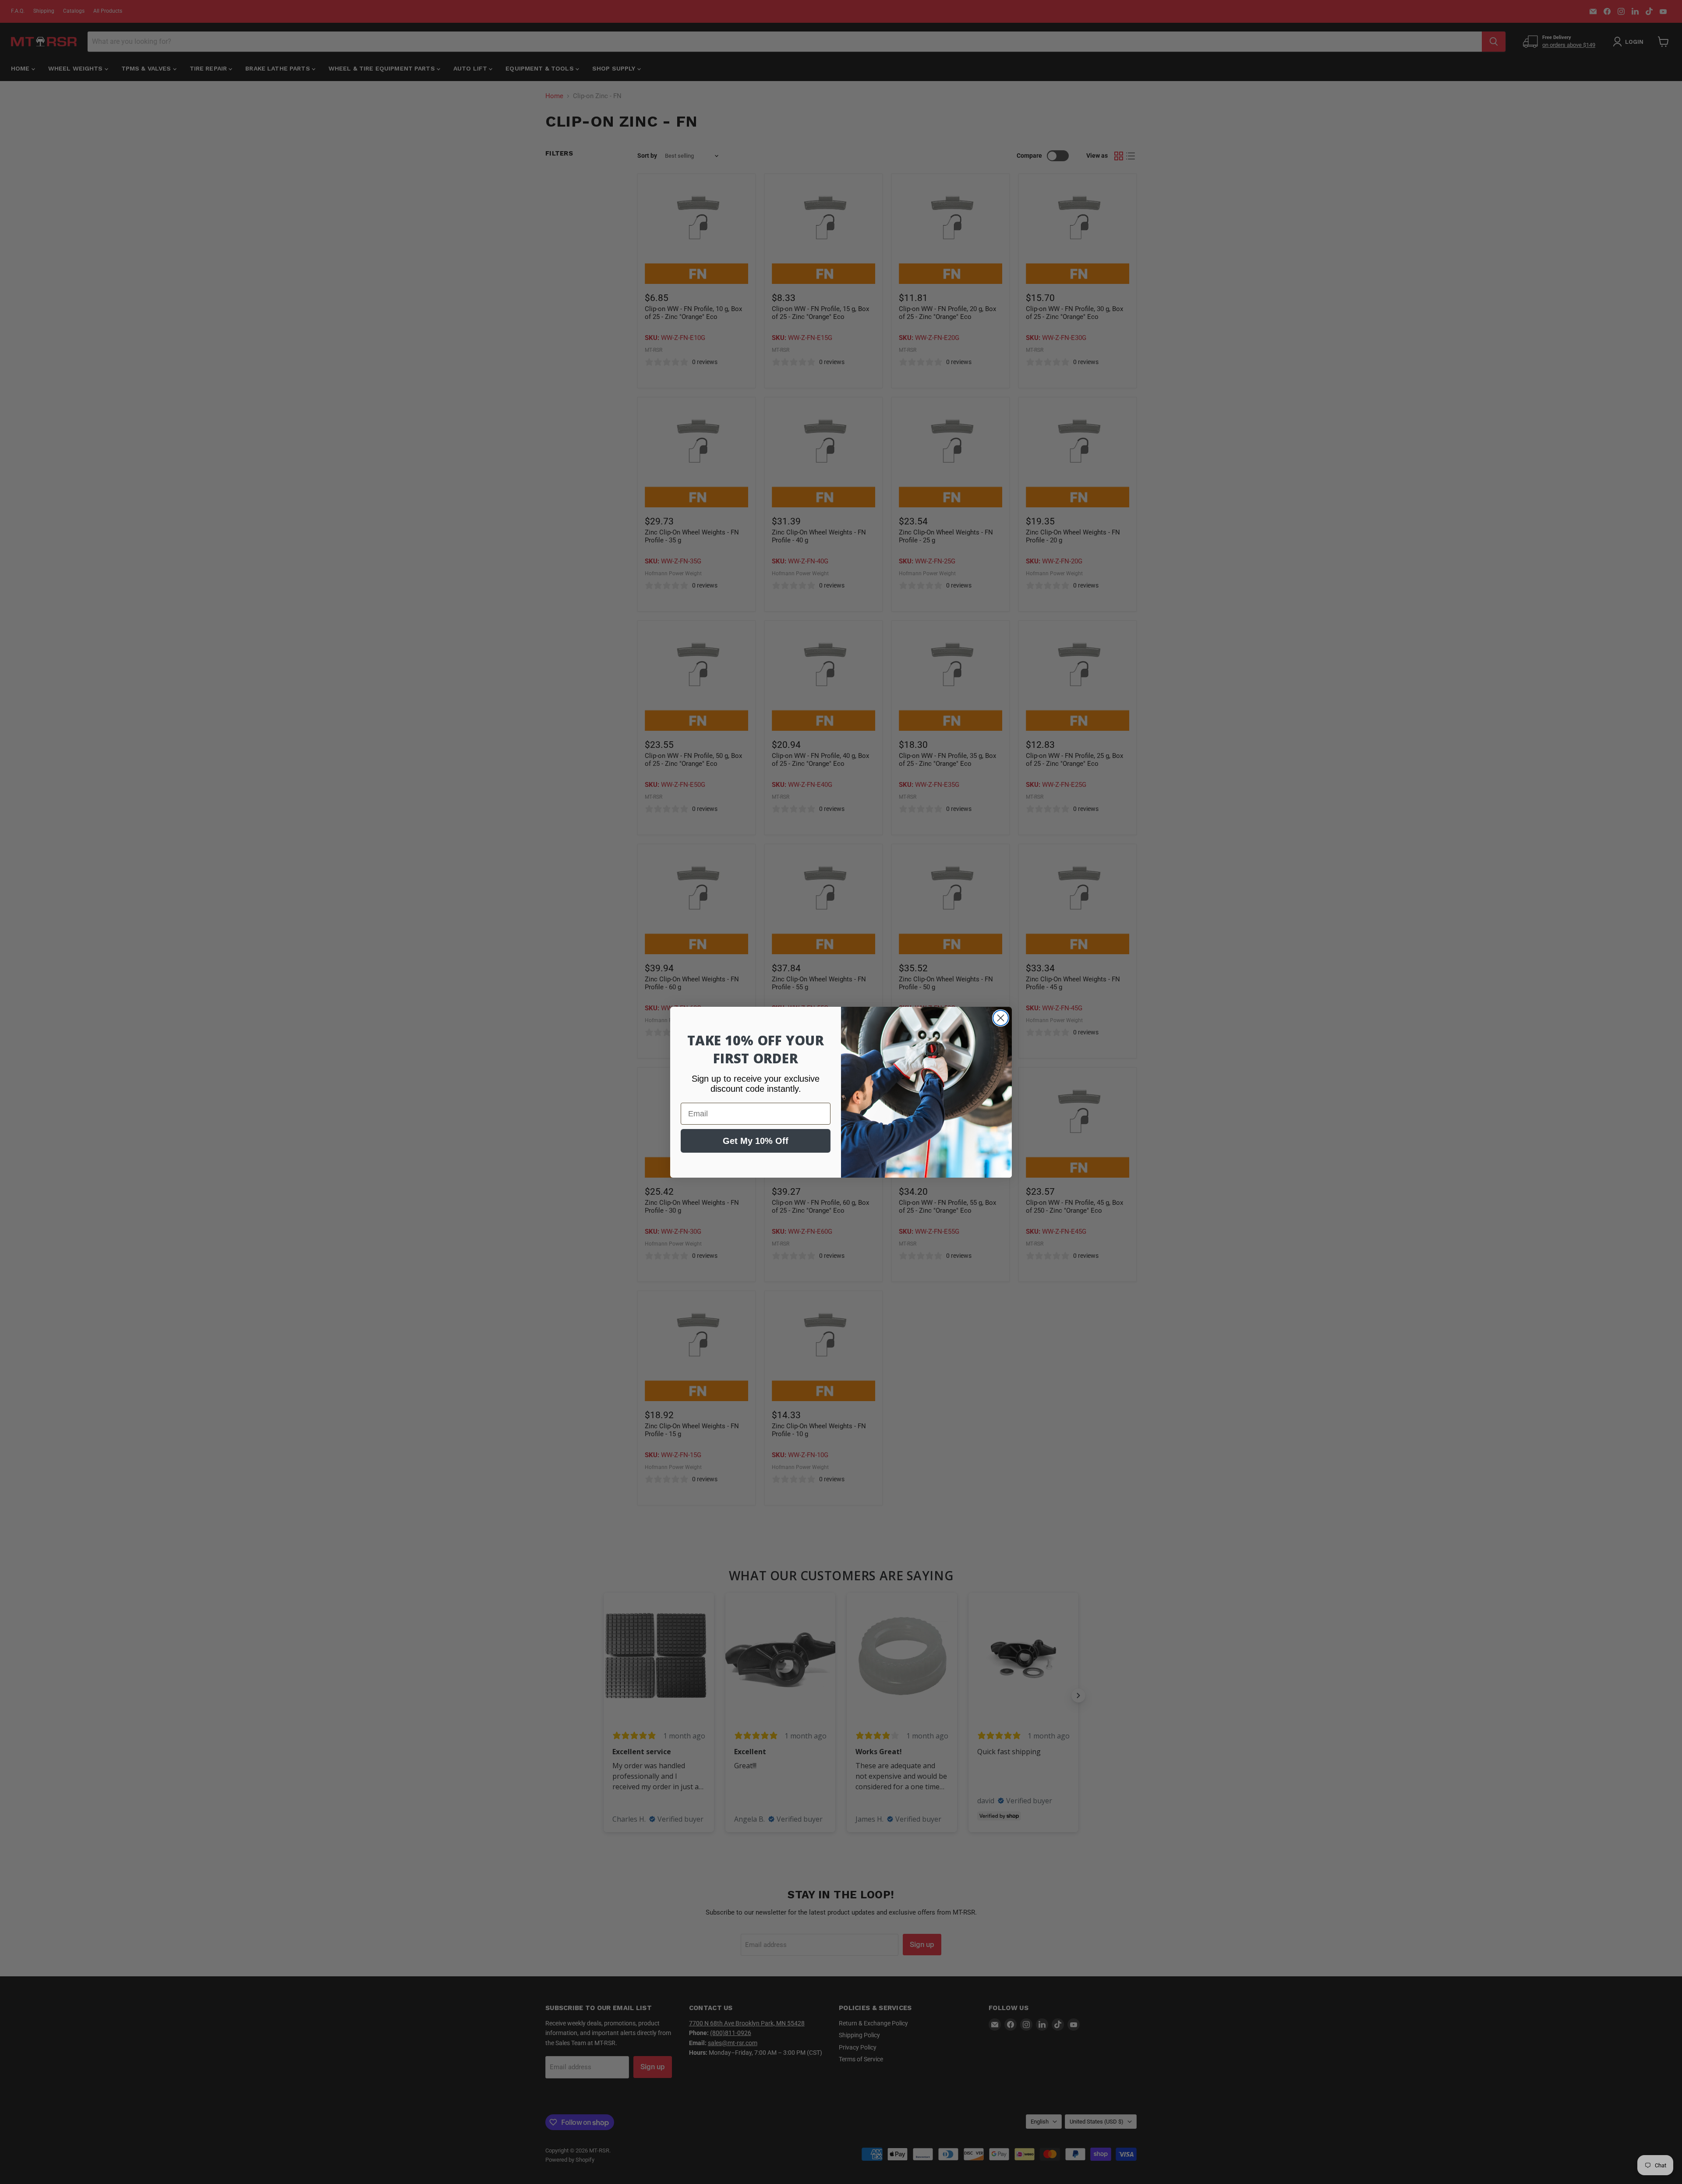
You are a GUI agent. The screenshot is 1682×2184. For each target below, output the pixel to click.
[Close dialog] (1001, 1018)
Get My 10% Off (756, 1141)
